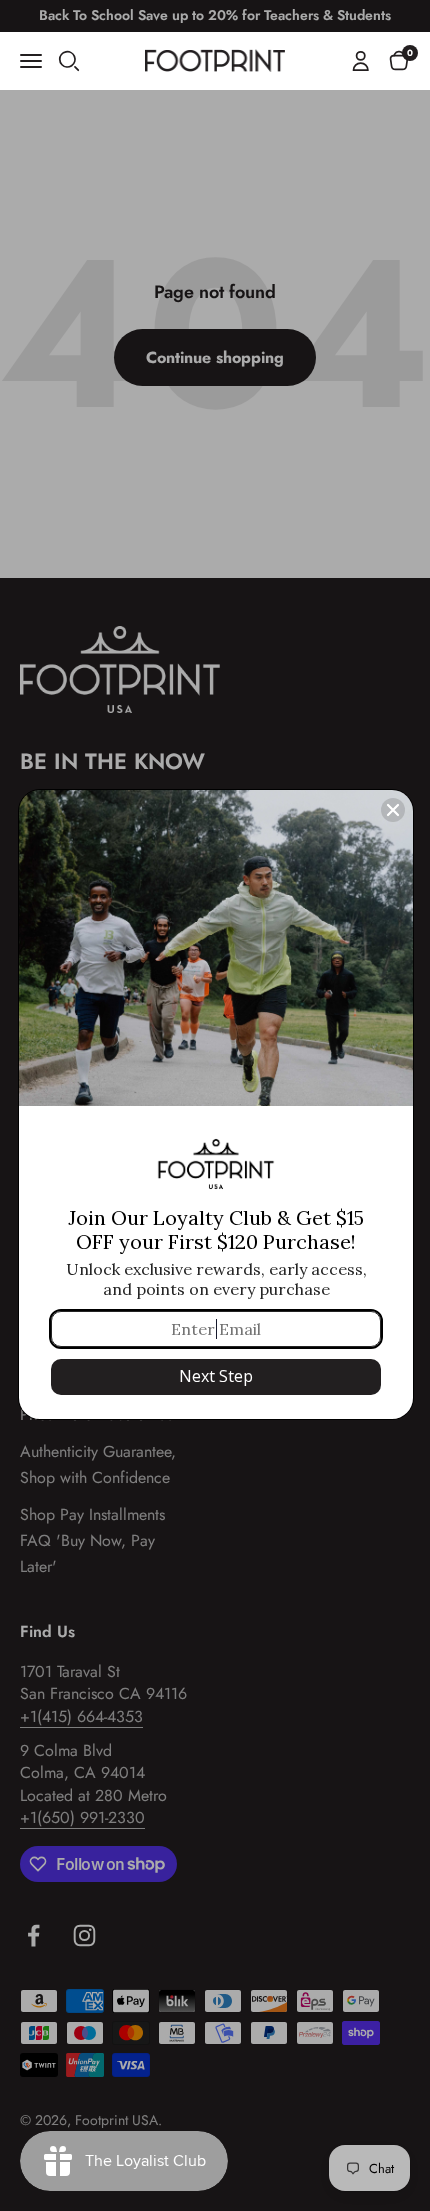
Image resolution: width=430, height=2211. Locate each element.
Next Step (216, 1376)
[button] (399, 60)
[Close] (393, 810)
